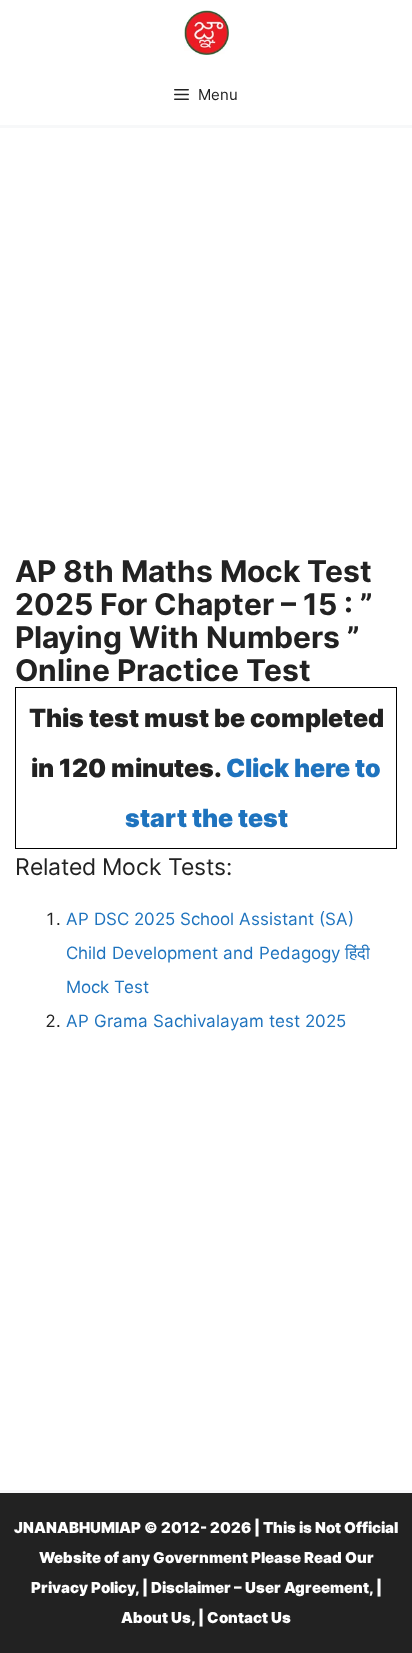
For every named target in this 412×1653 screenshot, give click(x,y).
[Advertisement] (206, 349)
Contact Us (249, 1617)
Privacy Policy (83, 1587)
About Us (156, 1617)
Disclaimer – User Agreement (260, 1587)
